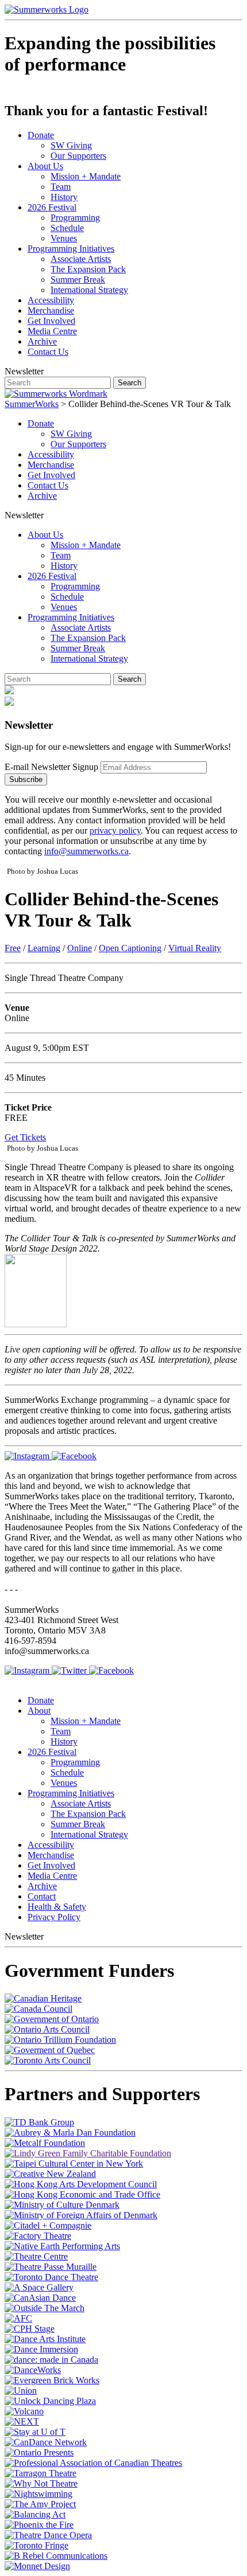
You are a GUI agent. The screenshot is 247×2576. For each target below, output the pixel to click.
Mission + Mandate (86, 176)
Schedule (67, 228)
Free (13, 948)
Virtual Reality (195, 948)
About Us (45, 166)
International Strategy (89, 290)
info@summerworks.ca (86, 851)
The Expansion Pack (88, 269)
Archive (42, 341)
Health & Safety (57, 1907)
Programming (75, 218)
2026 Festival (52, 207)
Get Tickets (25, 1137)
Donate (41, 135)
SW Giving (71, 145)
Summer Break (78, 280)
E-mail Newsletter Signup (51, 767)
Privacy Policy (54, 1917)
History (64, 197)
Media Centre (52, 331)
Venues (64, 238)
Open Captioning (130, 948)
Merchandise (51, 310)
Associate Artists (81, 259)
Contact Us (48, 352)
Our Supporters (78, 156)
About (39, 1711)
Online (80, 948)
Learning (44, 948)
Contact (42, 1896)
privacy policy (115, 830)
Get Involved (51, 321)
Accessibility (51, 300)
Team (61, 187)
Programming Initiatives (71, 249)
